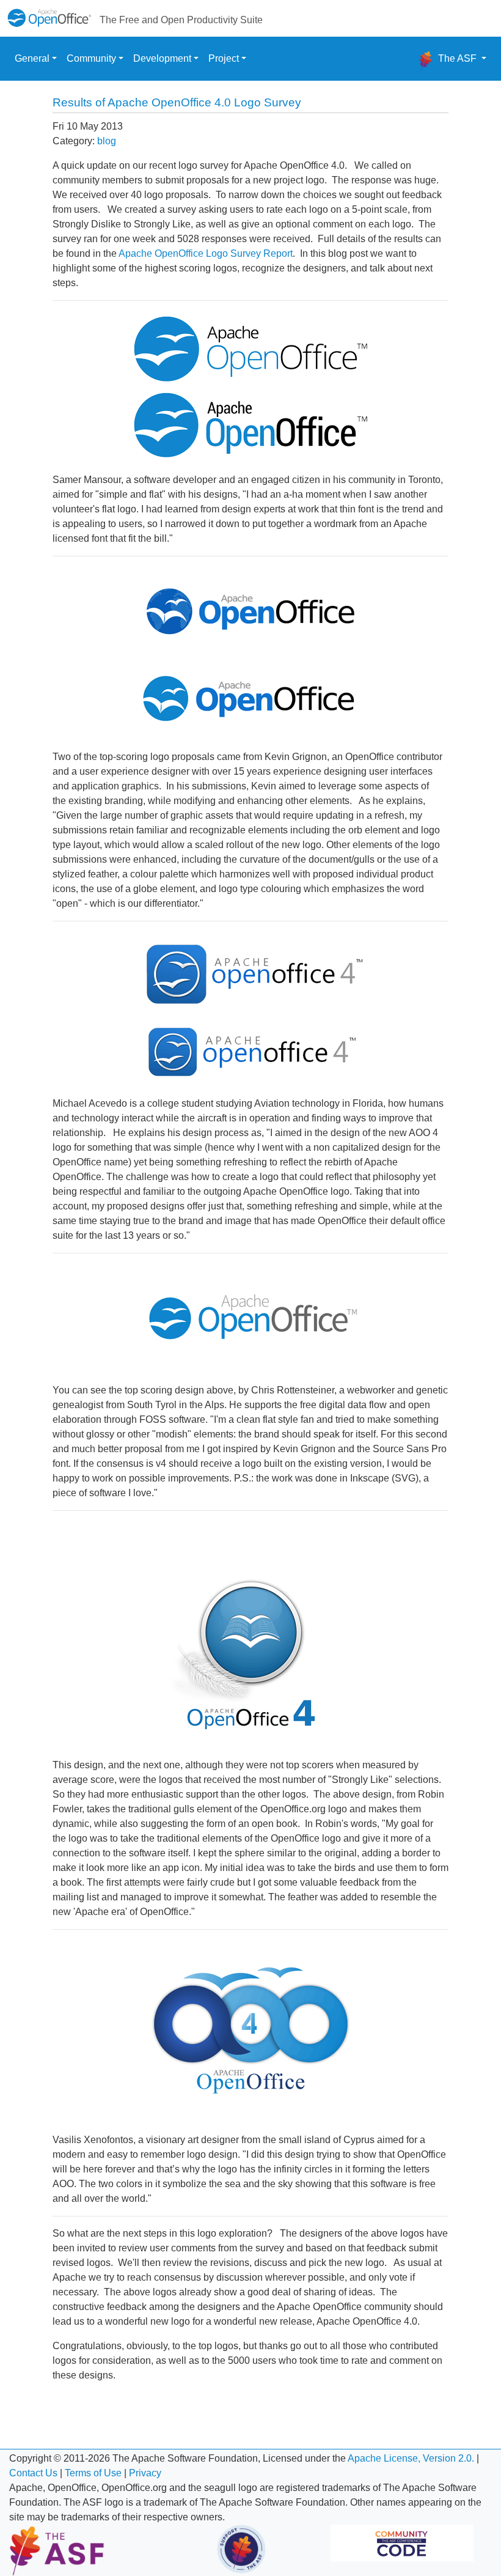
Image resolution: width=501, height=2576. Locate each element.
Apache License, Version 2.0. (411, 2458)
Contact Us (33, 2473)
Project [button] (224, 58)
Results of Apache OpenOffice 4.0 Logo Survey (177, 102)
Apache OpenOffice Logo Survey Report (206, 253)
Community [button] (91, 58)
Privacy (145, 2473)
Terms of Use (93, 2473)
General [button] (32, 58)
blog (107, 141)
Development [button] (162, 58)
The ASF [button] (457, 58)
